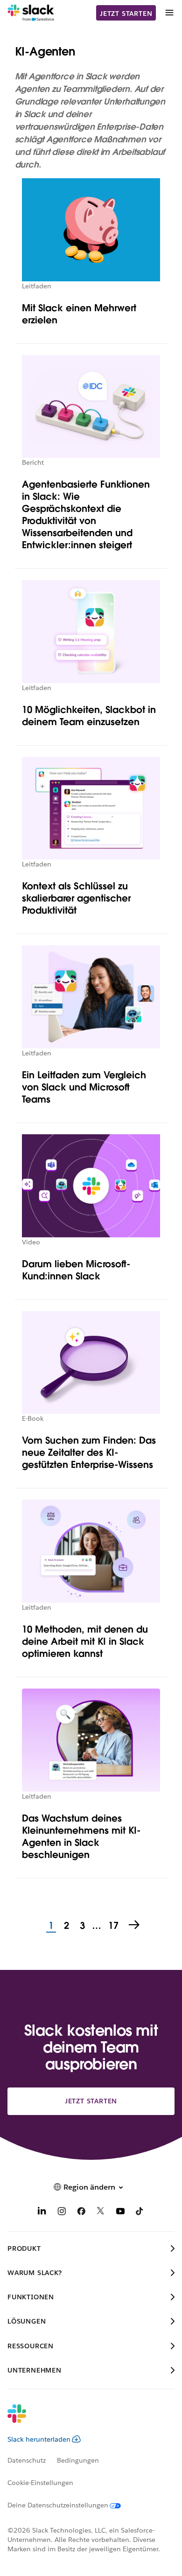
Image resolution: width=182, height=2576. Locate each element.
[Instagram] (62, 2213)
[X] (101, 2213)
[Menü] (169, 13)
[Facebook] (81, 2213)
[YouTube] (120, 2213)
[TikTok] (140, 2213)
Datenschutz (27, 2460)
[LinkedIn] (42, 2213)
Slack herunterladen (39, 2439)
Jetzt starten (126, 14)
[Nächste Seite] (135, 1926)
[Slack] (31, 13)
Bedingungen (78, 2460)
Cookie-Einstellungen (40, 2483)
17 (112, 1926)
